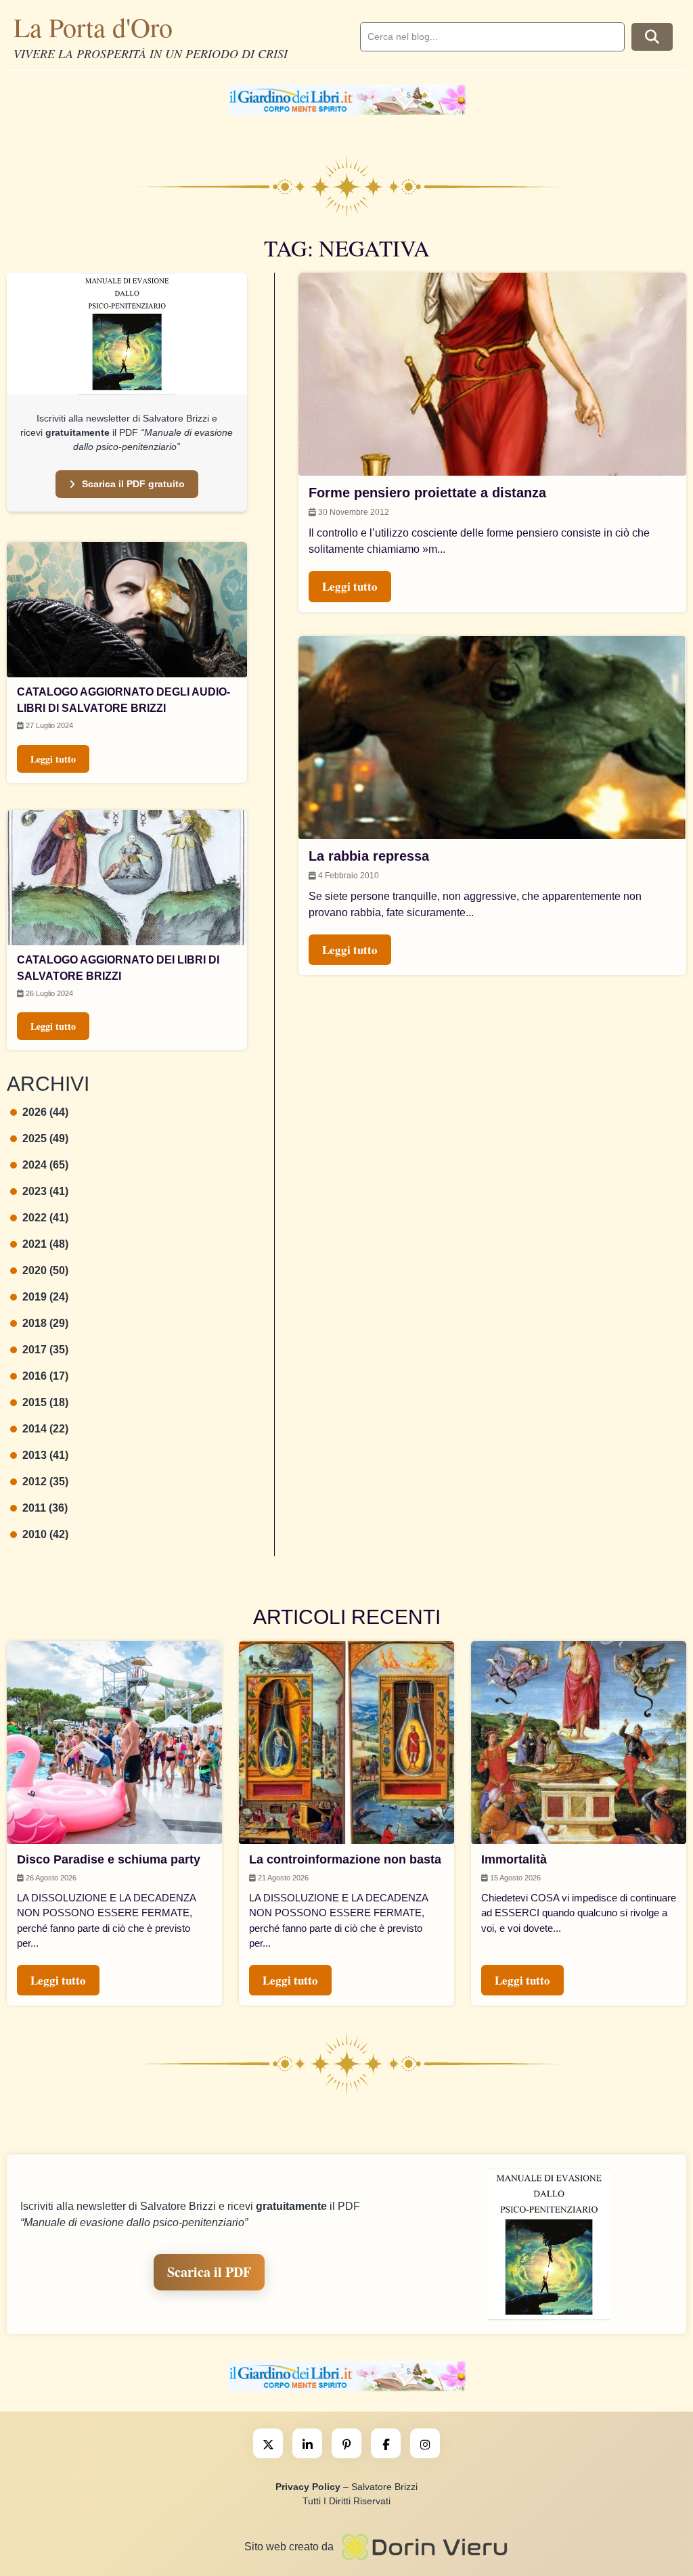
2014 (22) (45, 1429)
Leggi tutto (53, 759)
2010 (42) (45, 1534)
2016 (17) (45, 1376)
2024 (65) (45, 1165)
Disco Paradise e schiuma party (109, 1859)
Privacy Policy (308, 2487)
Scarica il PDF (209, 2272)
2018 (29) (45, 1323)
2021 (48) (45, 1244)
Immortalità (514, 1859)
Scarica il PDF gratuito (133, 484)
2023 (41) (45, 1191)
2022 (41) (45, 1218)
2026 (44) (45, 1112)
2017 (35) (45, 1350)
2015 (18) (45, 1402)
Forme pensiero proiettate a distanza (427, 493)
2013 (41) (45, 1455)
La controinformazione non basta (345, 1859)
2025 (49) (45, 1138)
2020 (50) (45, 1270)
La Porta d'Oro (93, 27)
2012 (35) (45, 1482)
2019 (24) (45, 1297)
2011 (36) (45, 1508)
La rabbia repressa (369, 856)
